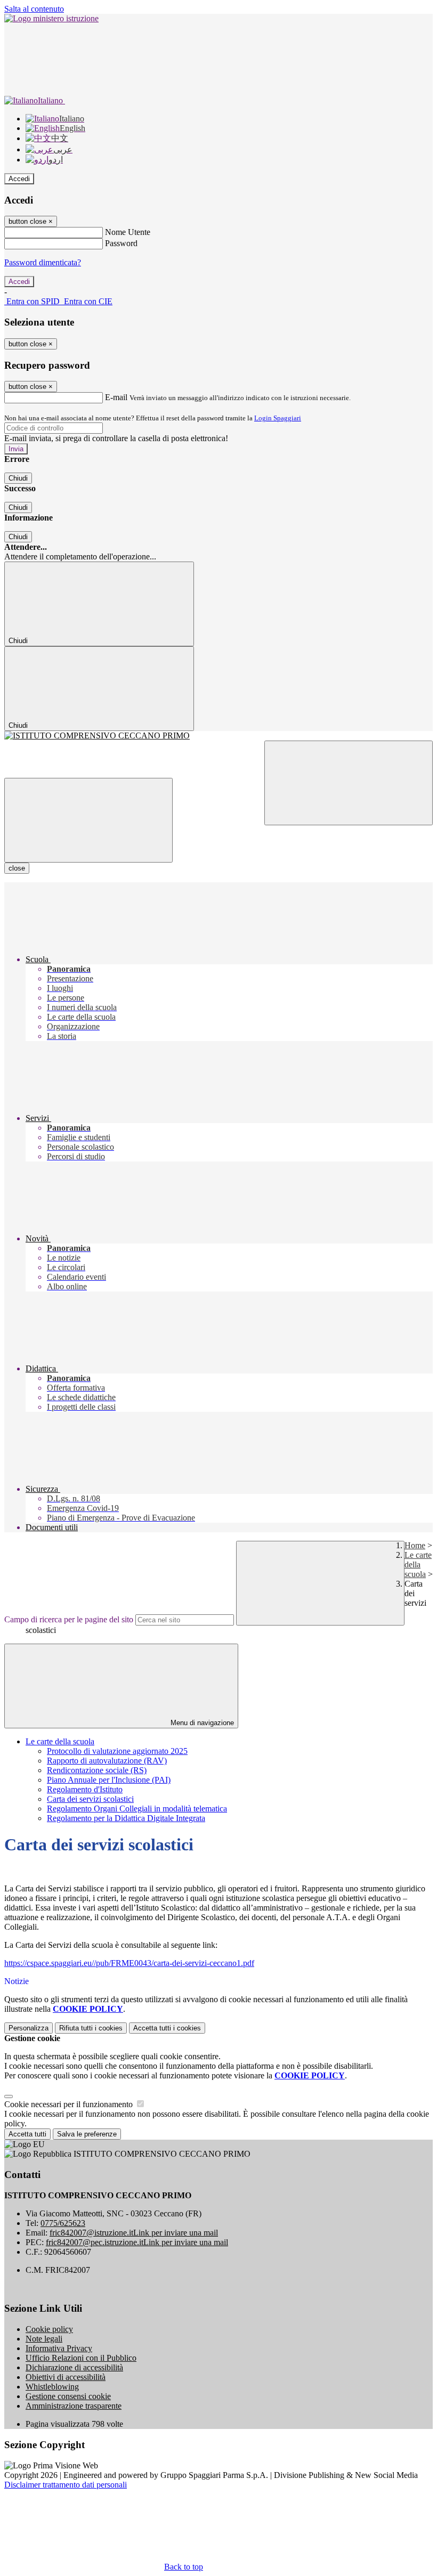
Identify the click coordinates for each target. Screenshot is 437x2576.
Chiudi (18, 478)
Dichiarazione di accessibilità (74, 2367)
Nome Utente (128, 232)
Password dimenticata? (43, 262)
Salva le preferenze (87, 2134)
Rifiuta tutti (91, 2028)
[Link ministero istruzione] (51, 18)
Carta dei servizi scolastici (90, 1799)
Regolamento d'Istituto (85, 1789)
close (17, 868)
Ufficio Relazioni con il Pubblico (81, 2358)
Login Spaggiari (278, 418)
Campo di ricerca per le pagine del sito (69, 1619)
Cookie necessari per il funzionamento (70, 2104)
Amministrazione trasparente (74, 2406)
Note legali (44, 2339)
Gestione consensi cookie (68, 2396)
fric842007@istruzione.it (134, 2233)
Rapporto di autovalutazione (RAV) (107, 1761)
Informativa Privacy (59, 2348)
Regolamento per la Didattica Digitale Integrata (126, 1818)
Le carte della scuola (418, 1565)
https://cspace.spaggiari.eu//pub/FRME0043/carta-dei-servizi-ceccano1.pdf (129, 1963)
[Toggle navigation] (88, 820)
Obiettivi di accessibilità (66, 2377)
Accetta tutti (167, 2028)
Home (415, 1545)
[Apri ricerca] (349, 783)
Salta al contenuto (34, 9)
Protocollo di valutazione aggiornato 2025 (117, 1751)
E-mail (116, 397)
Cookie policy (49, 2329)
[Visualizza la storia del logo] (218, 736)
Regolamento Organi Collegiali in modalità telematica (137, 1809)
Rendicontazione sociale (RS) (97, 1770)
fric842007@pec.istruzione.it (137, 2242)
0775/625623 (63, 2223)
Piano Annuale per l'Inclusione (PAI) (109, 1780)
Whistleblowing (52, 2387)
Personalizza (29, 2028)
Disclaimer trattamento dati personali (66, 2485)
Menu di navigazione (201, 1723)
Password (121, 243)
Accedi (19, 179)
